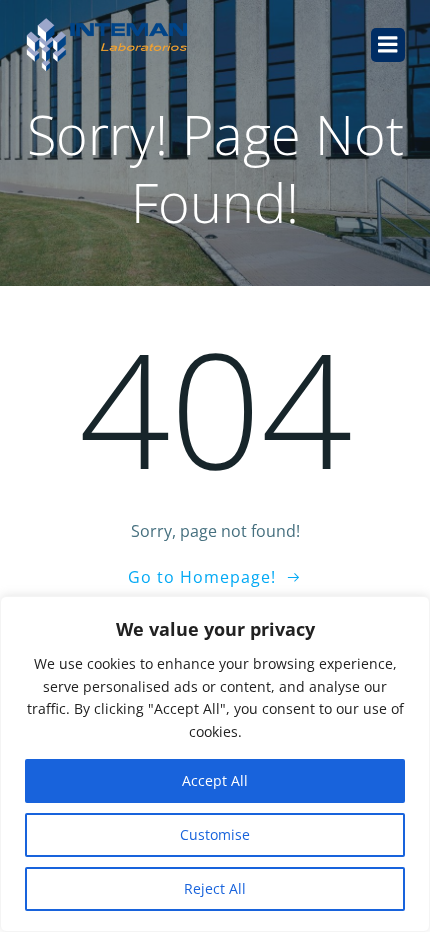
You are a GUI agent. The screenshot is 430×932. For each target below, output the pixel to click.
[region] (215, 764)
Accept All (215, 780)
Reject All (215, 888)
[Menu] (388, 45)
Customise (215, 834)
